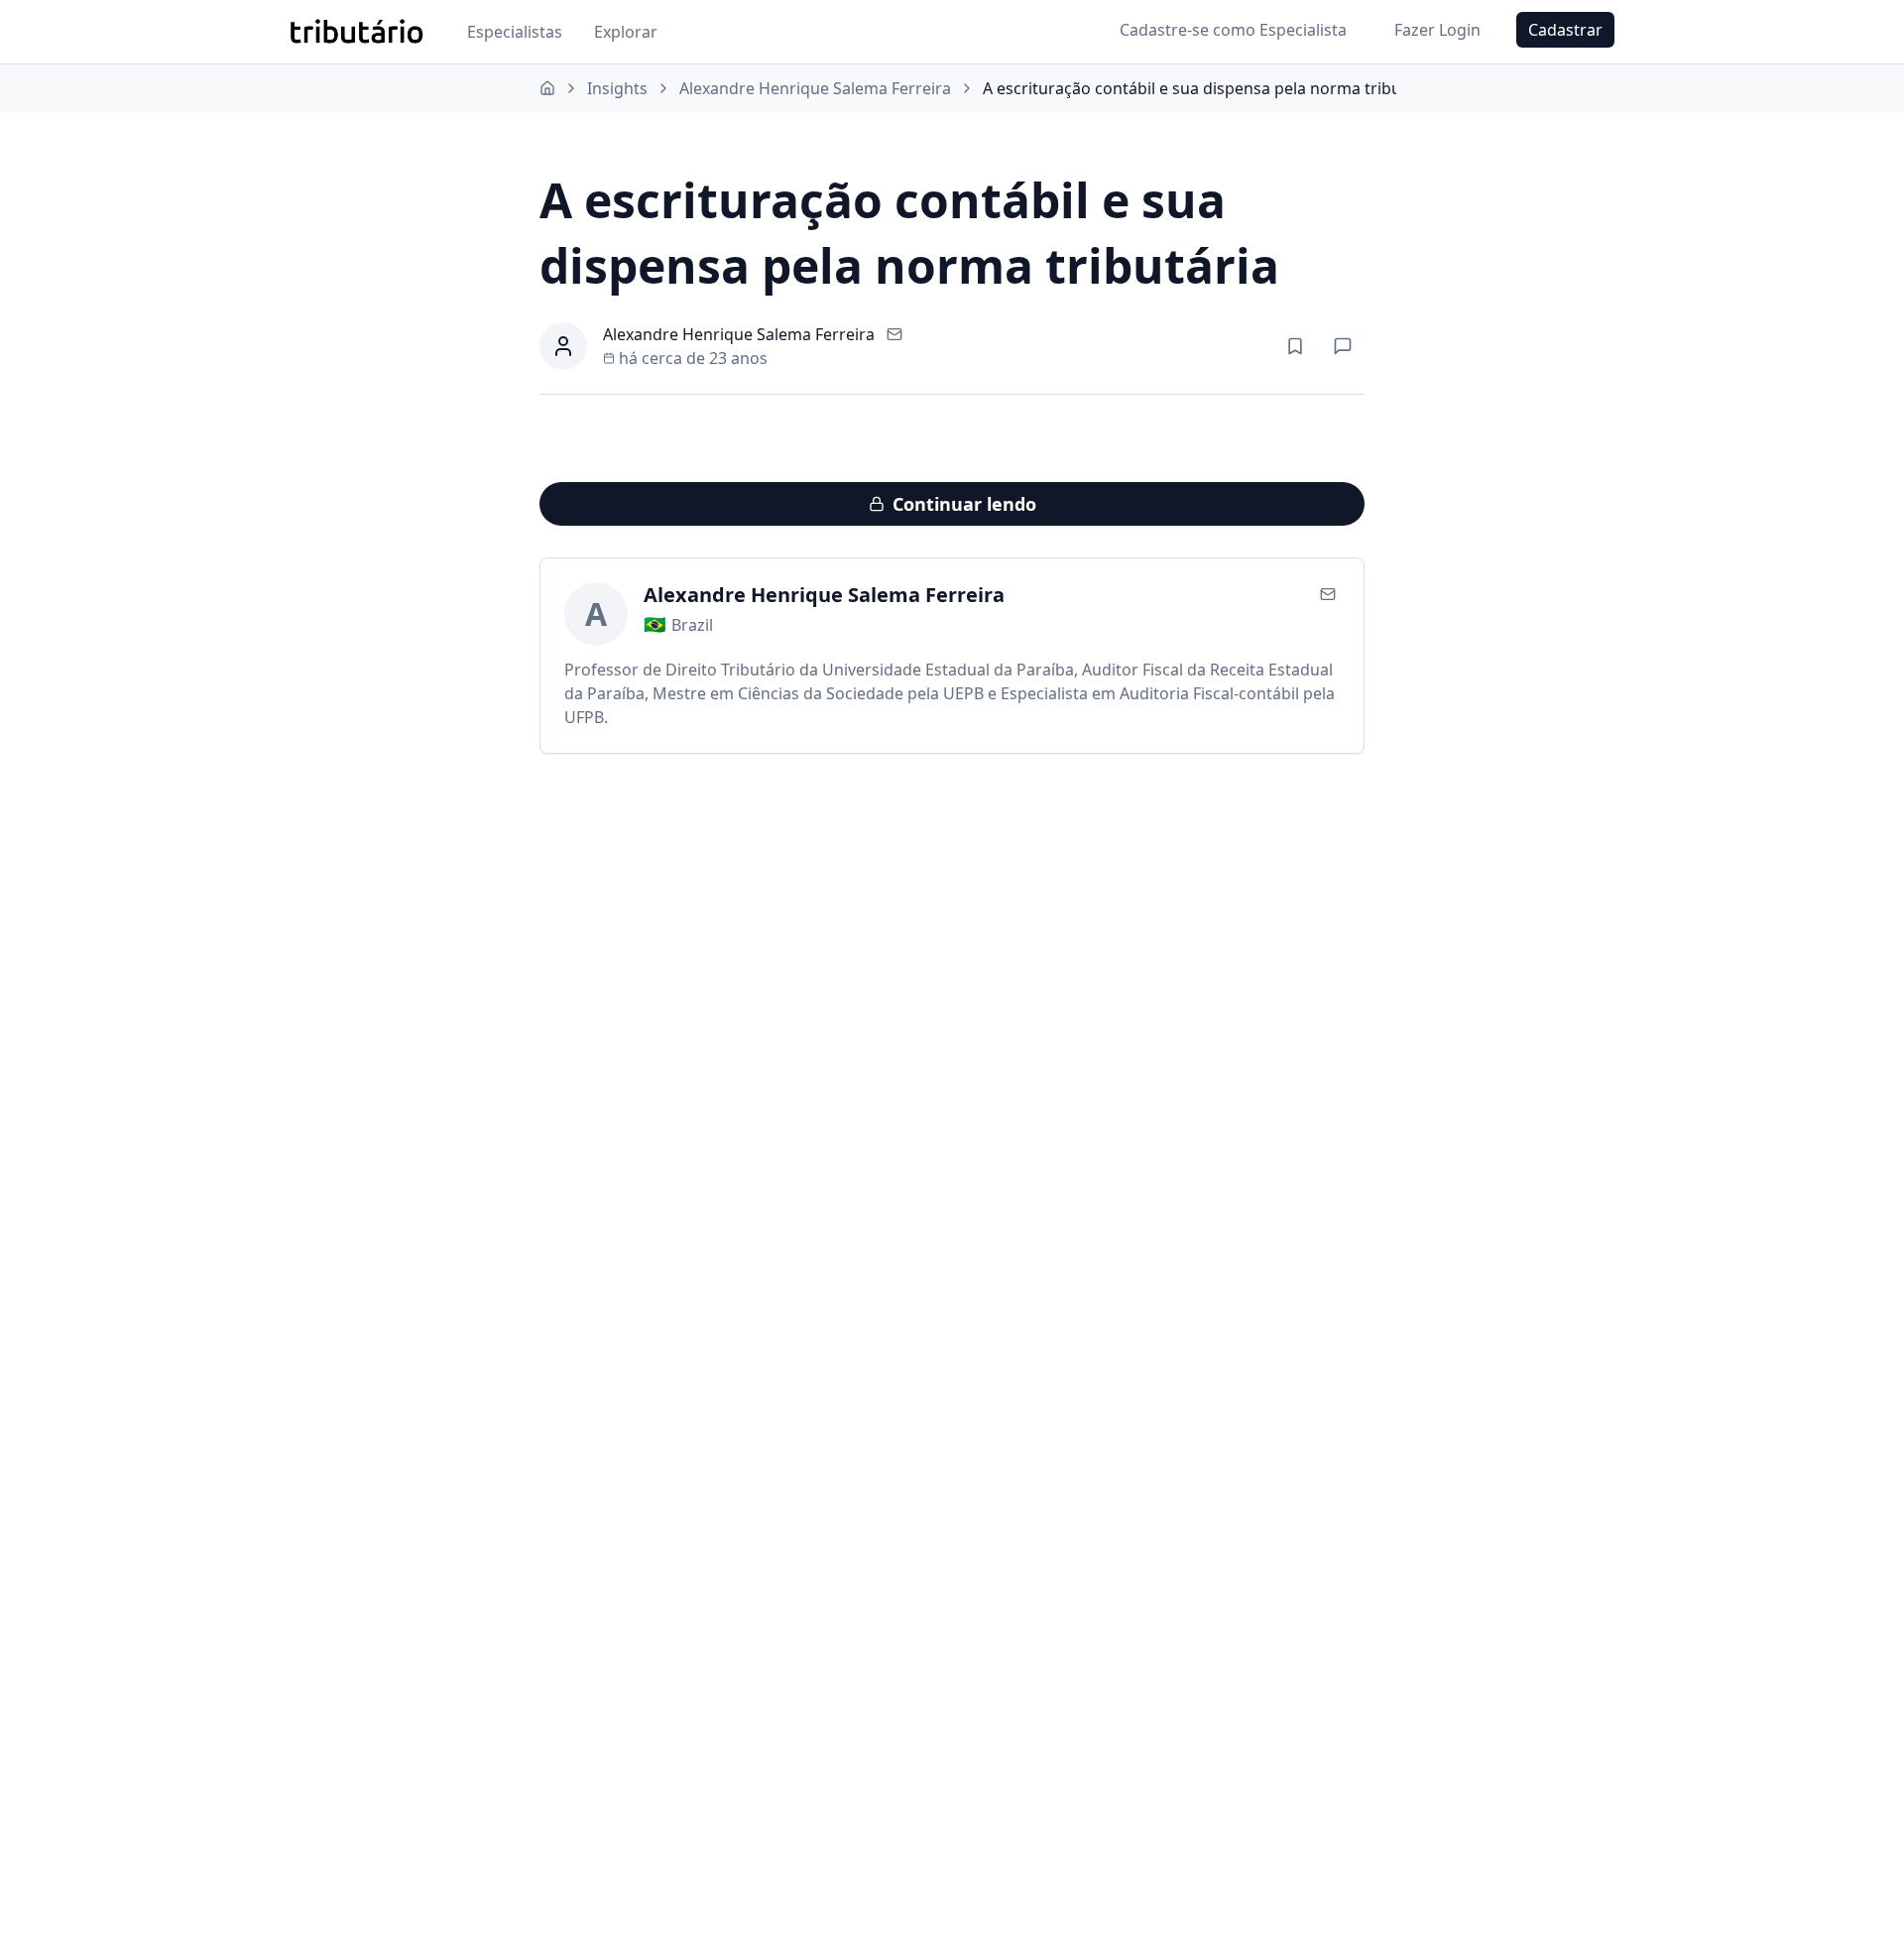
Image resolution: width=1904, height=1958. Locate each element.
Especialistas (515, 32)
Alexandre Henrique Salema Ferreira (815, 88)
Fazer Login (1437, 30)
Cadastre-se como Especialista (1233, 30)
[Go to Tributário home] (357, 32)
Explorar (626, 32)
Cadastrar (1565, 30)
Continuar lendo (964, 504)
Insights (617, 88)
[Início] (547, 88)
